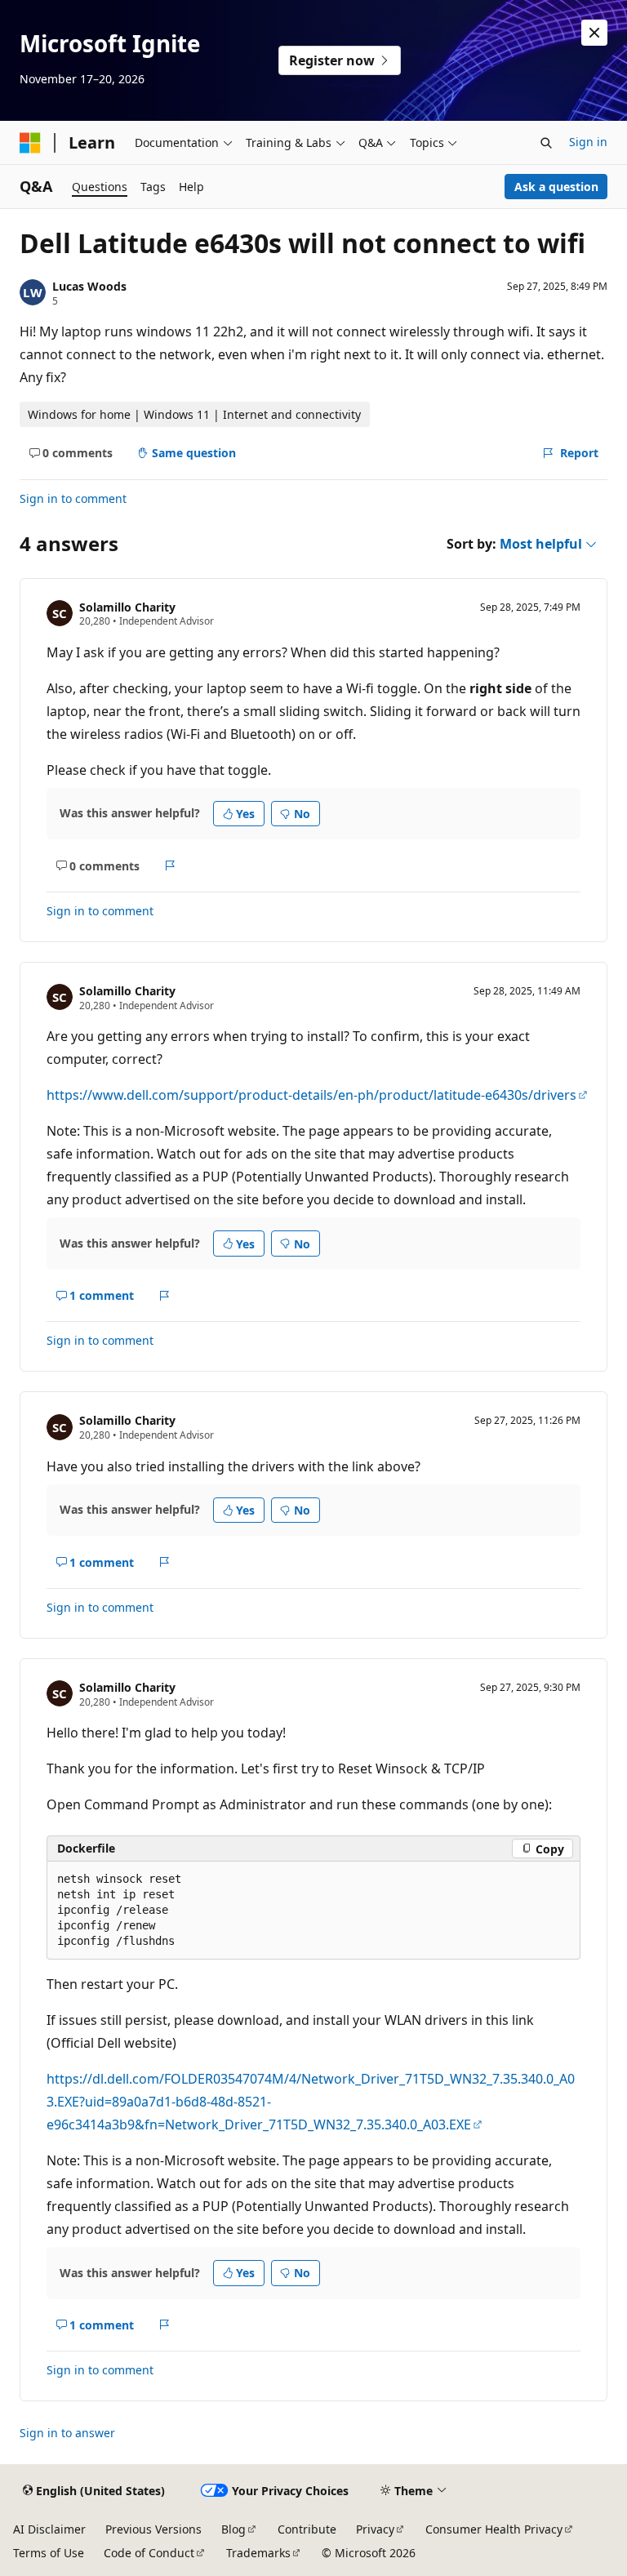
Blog (233, 2529)
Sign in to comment (73, 498)
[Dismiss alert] (594, 33)
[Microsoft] (30, 143)
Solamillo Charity (127, 607)
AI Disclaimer (49, 2529)
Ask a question (556, 187)
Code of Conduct (149, 2553)
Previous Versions (153, 2529)
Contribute (307, 2529)
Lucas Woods (89, 286)
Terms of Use (49, 2553)
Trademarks (258, 2553)
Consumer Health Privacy (494, 2529)
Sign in (588, 142)
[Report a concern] (170, 865)
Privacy (375, 2529)
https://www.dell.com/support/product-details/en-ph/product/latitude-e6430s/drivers (311, 1095)
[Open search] (546, 143)
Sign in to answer (67, 2433)
